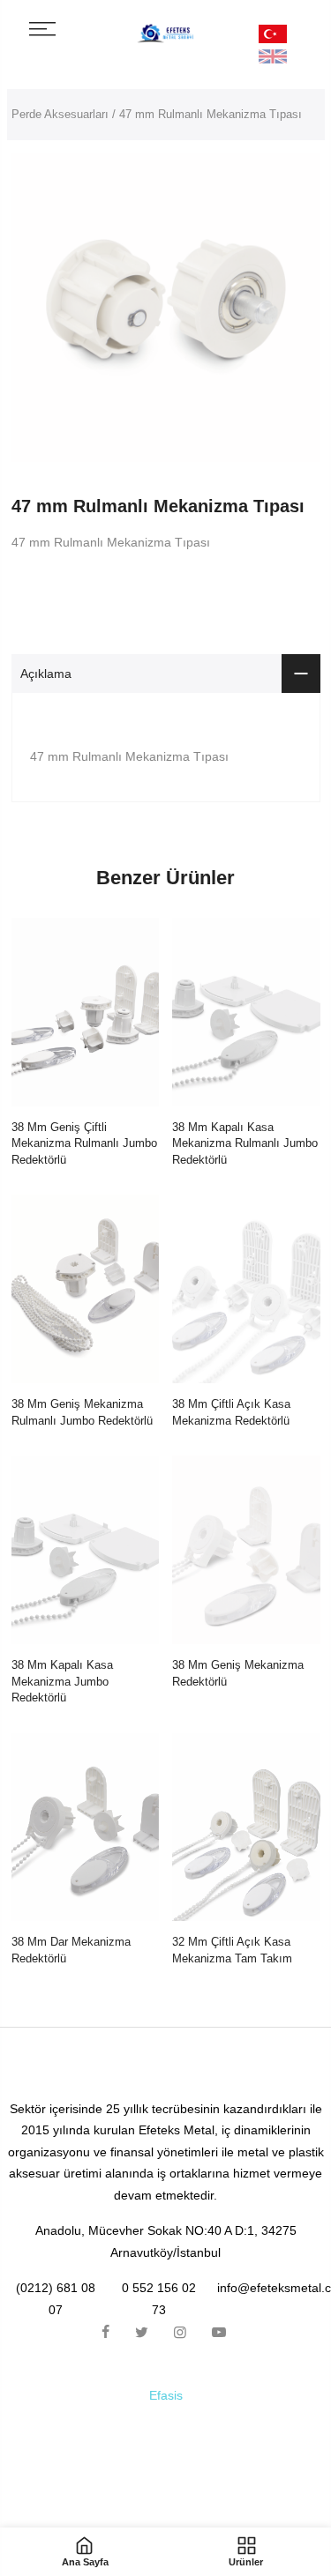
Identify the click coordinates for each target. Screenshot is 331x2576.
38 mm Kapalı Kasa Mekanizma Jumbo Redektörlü (62, 1681)
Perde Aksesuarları (60, 114)
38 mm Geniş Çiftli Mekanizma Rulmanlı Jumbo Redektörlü (84, 1143)
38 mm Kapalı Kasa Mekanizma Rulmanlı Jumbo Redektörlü (245, 1143)
